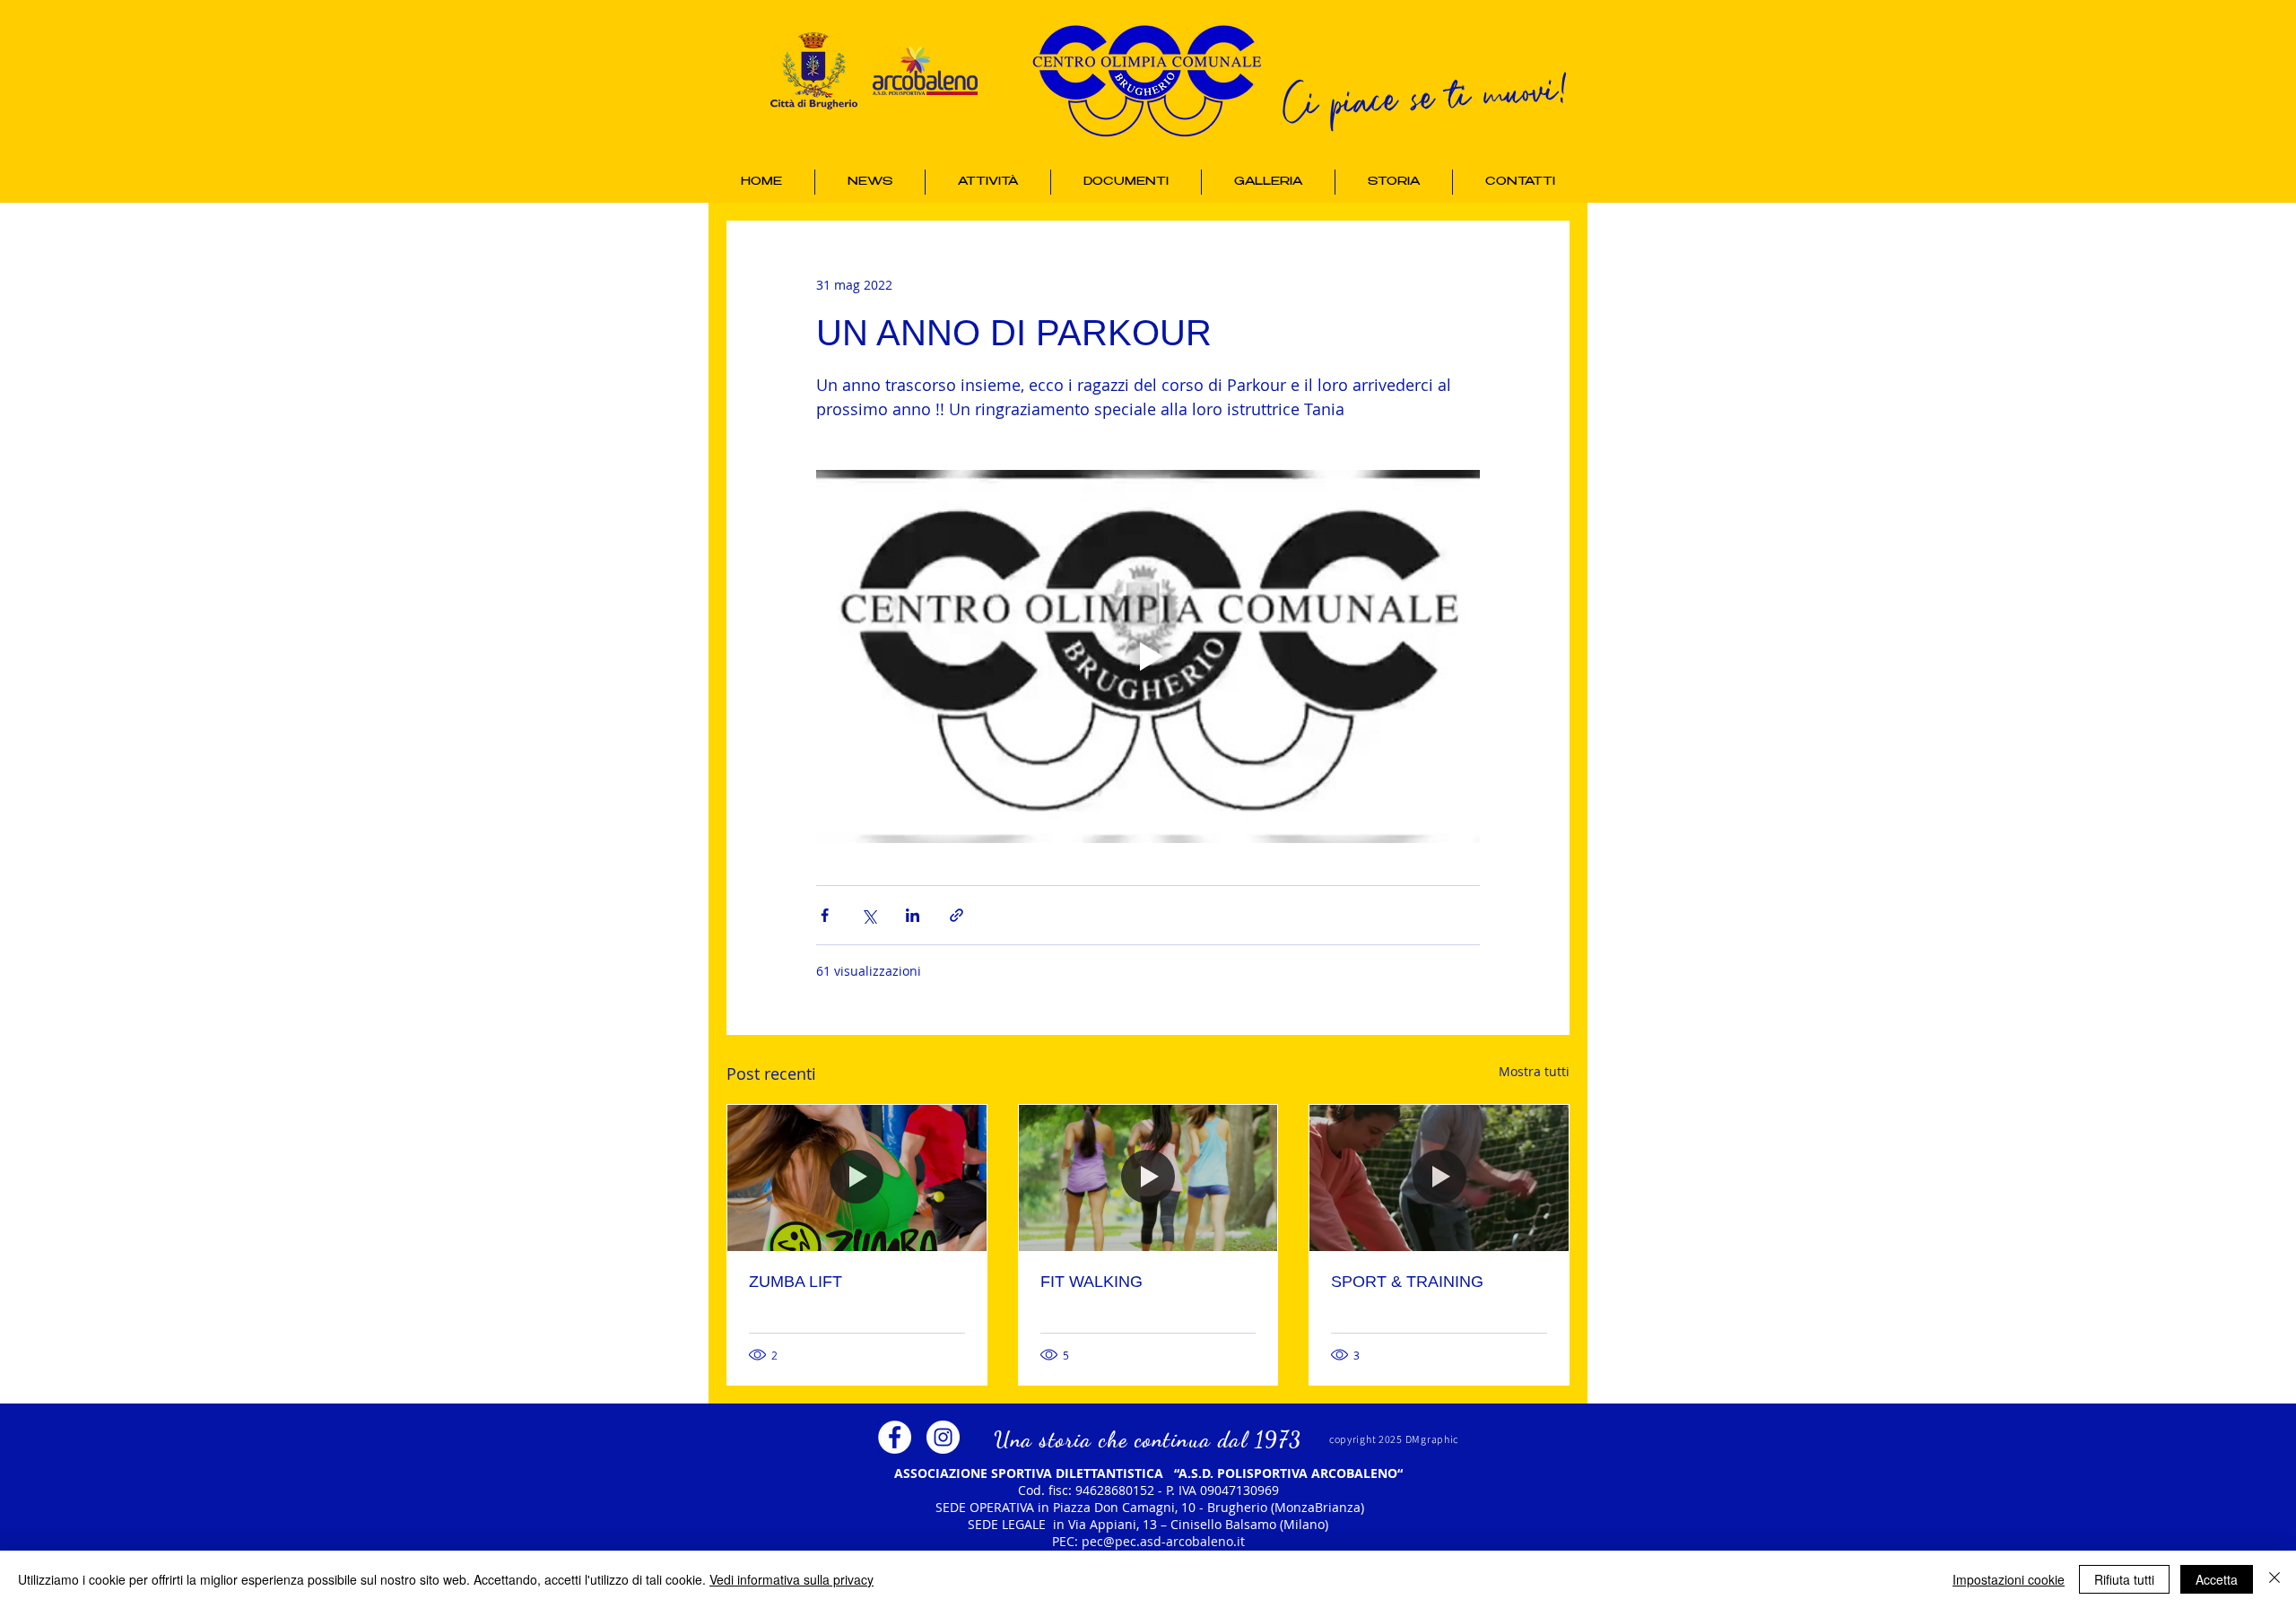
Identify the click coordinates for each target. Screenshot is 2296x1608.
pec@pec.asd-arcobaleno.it (1163, 1541)
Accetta (2217, 1579)
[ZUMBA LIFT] (857, 1178)
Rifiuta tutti (2124, 1579)
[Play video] (1148, 656)
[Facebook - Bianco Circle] (895, 1437)
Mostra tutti (1534, 1071)
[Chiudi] (2274, 1579)
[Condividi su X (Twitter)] (869, 915)
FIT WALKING (1091, 1282)
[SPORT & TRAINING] (1439, 1178)
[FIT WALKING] (1148, 1178)
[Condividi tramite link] (957, 915)
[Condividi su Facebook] (825, 915)
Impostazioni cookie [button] (2009, 1579)
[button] (988, 182)
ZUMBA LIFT (796, 1282)
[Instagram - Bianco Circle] (943, 1437)
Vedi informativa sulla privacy (791, 1579)
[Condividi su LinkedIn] (913, 915)
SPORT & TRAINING (1407, 1282)
